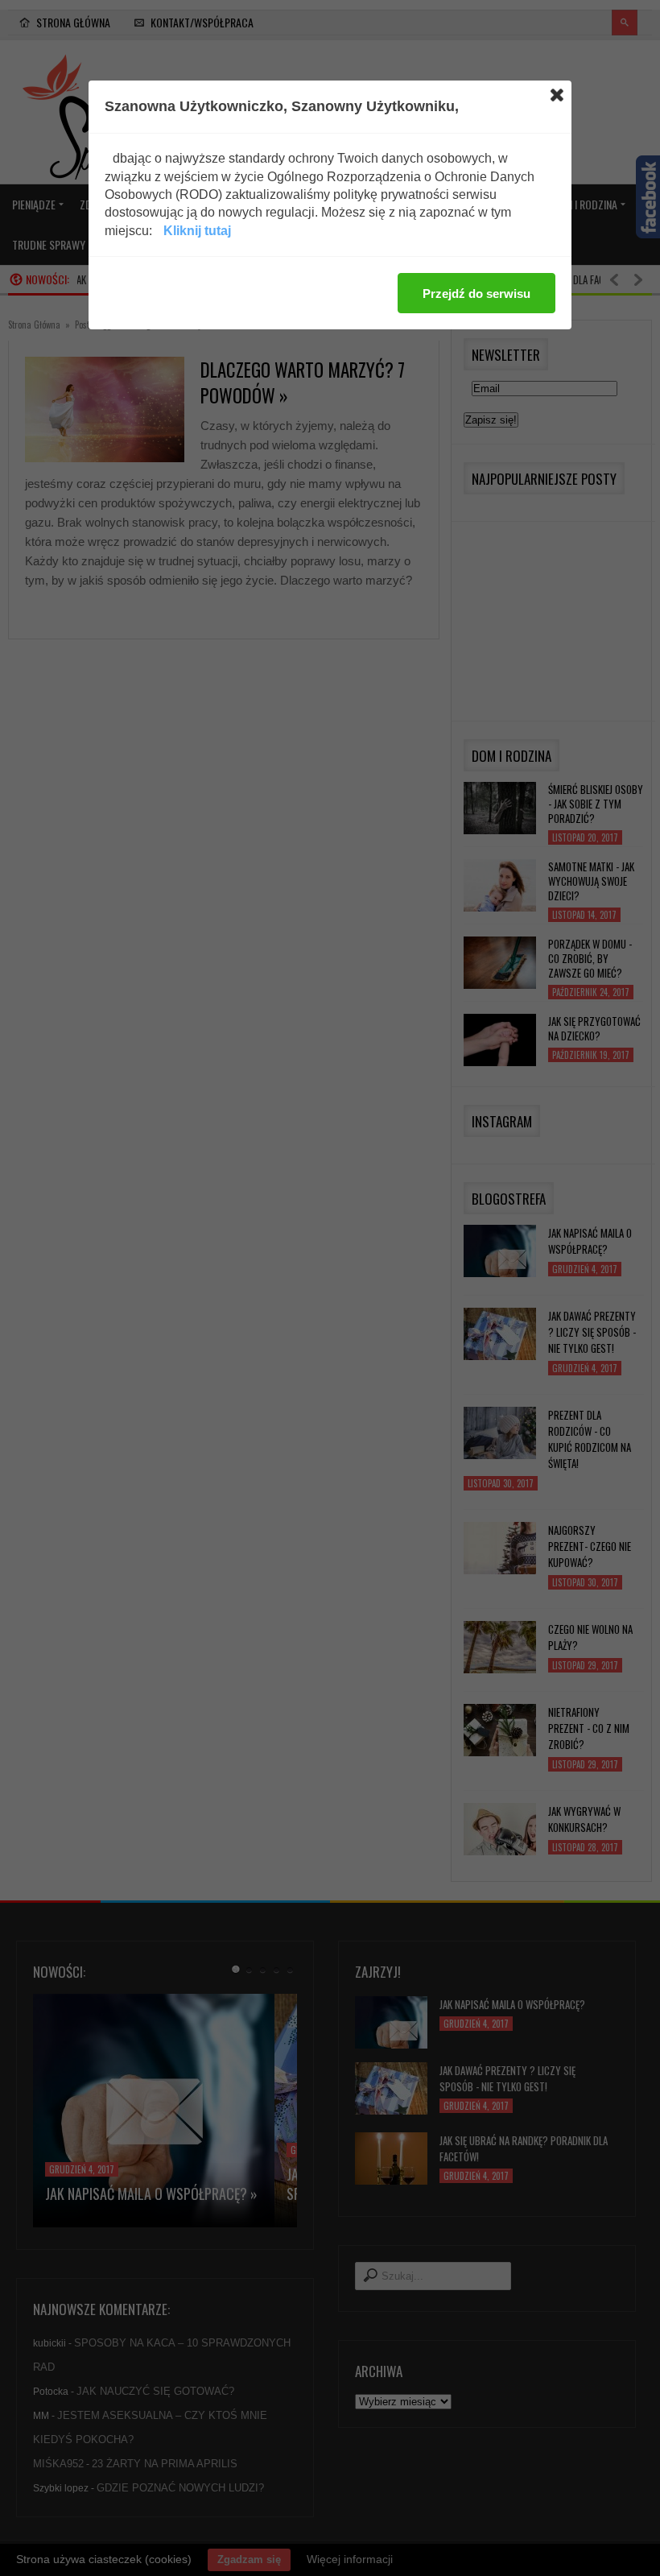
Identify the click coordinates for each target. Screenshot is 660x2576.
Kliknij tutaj (197, 231)
